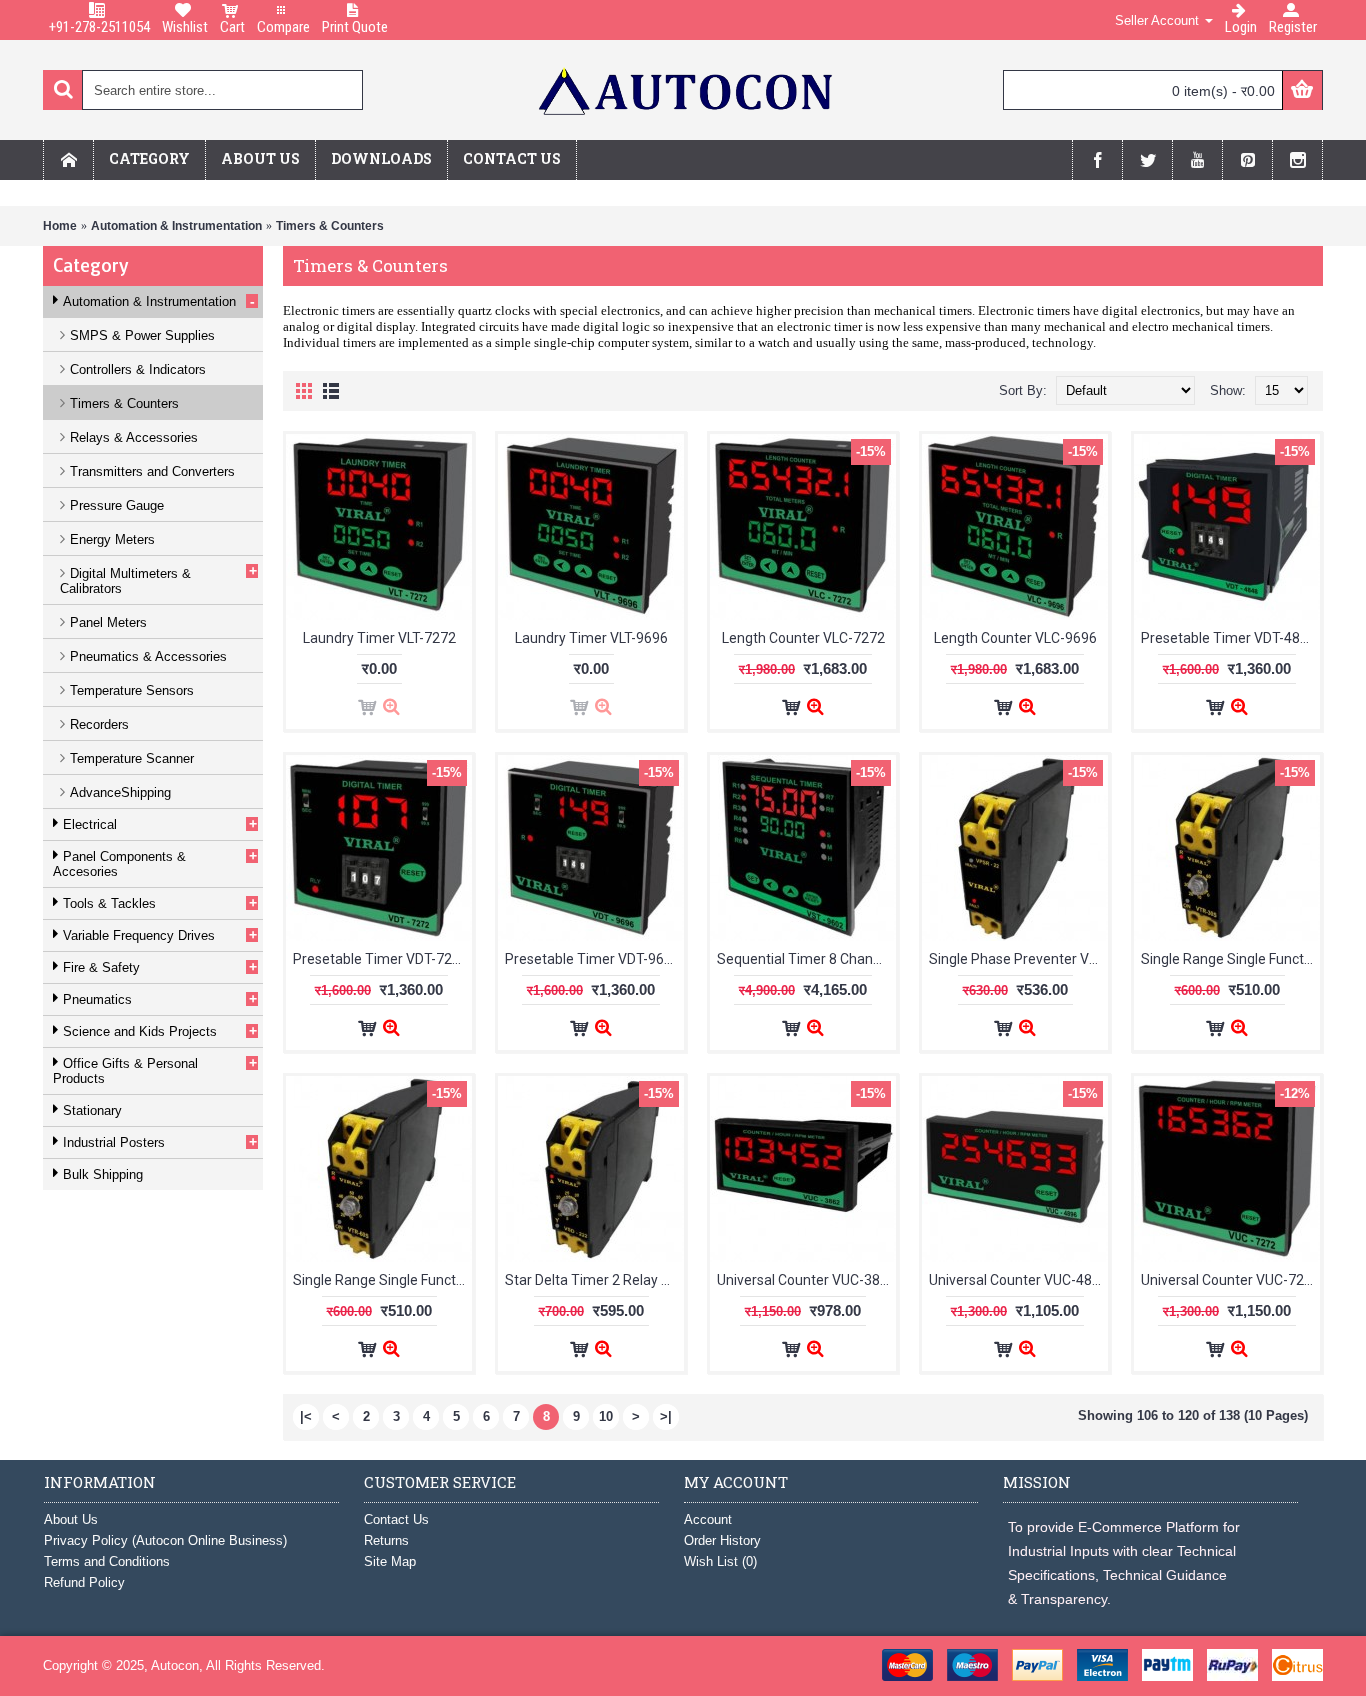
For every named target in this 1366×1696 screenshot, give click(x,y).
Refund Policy (84, 1582)
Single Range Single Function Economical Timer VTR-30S (1230, 959)
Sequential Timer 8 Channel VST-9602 (806, 959)
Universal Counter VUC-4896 (1018, 1280)
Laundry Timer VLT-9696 (591, 638)
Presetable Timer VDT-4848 (1228, 638)
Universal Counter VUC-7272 (1230, 1280)
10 (606, 1416)
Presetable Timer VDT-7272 (380, 959)
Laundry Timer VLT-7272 (379, 638)
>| (666, 1416)
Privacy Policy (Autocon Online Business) (165, 1540)
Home (60, 226)
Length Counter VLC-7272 (803, 638)
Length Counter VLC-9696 (1015, 638)
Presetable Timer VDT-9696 (592, 959)
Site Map (390, 1561)
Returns (386, 1540)
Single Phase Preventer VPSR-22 (1018, 959)
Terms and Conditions (107, 1561)
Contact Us (396, 1519)
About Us (71, 1519)
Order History (722, 1540)
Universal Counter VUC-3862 (806, 1280)
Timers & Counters (330, 226)
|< (306, 1416)
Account (708, 1519)
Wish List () (720, 1561)
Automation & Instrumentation (176, 226)
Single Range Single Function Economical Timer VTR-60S (382, 1280)
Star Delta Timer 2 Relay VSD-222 (594, 1280)
